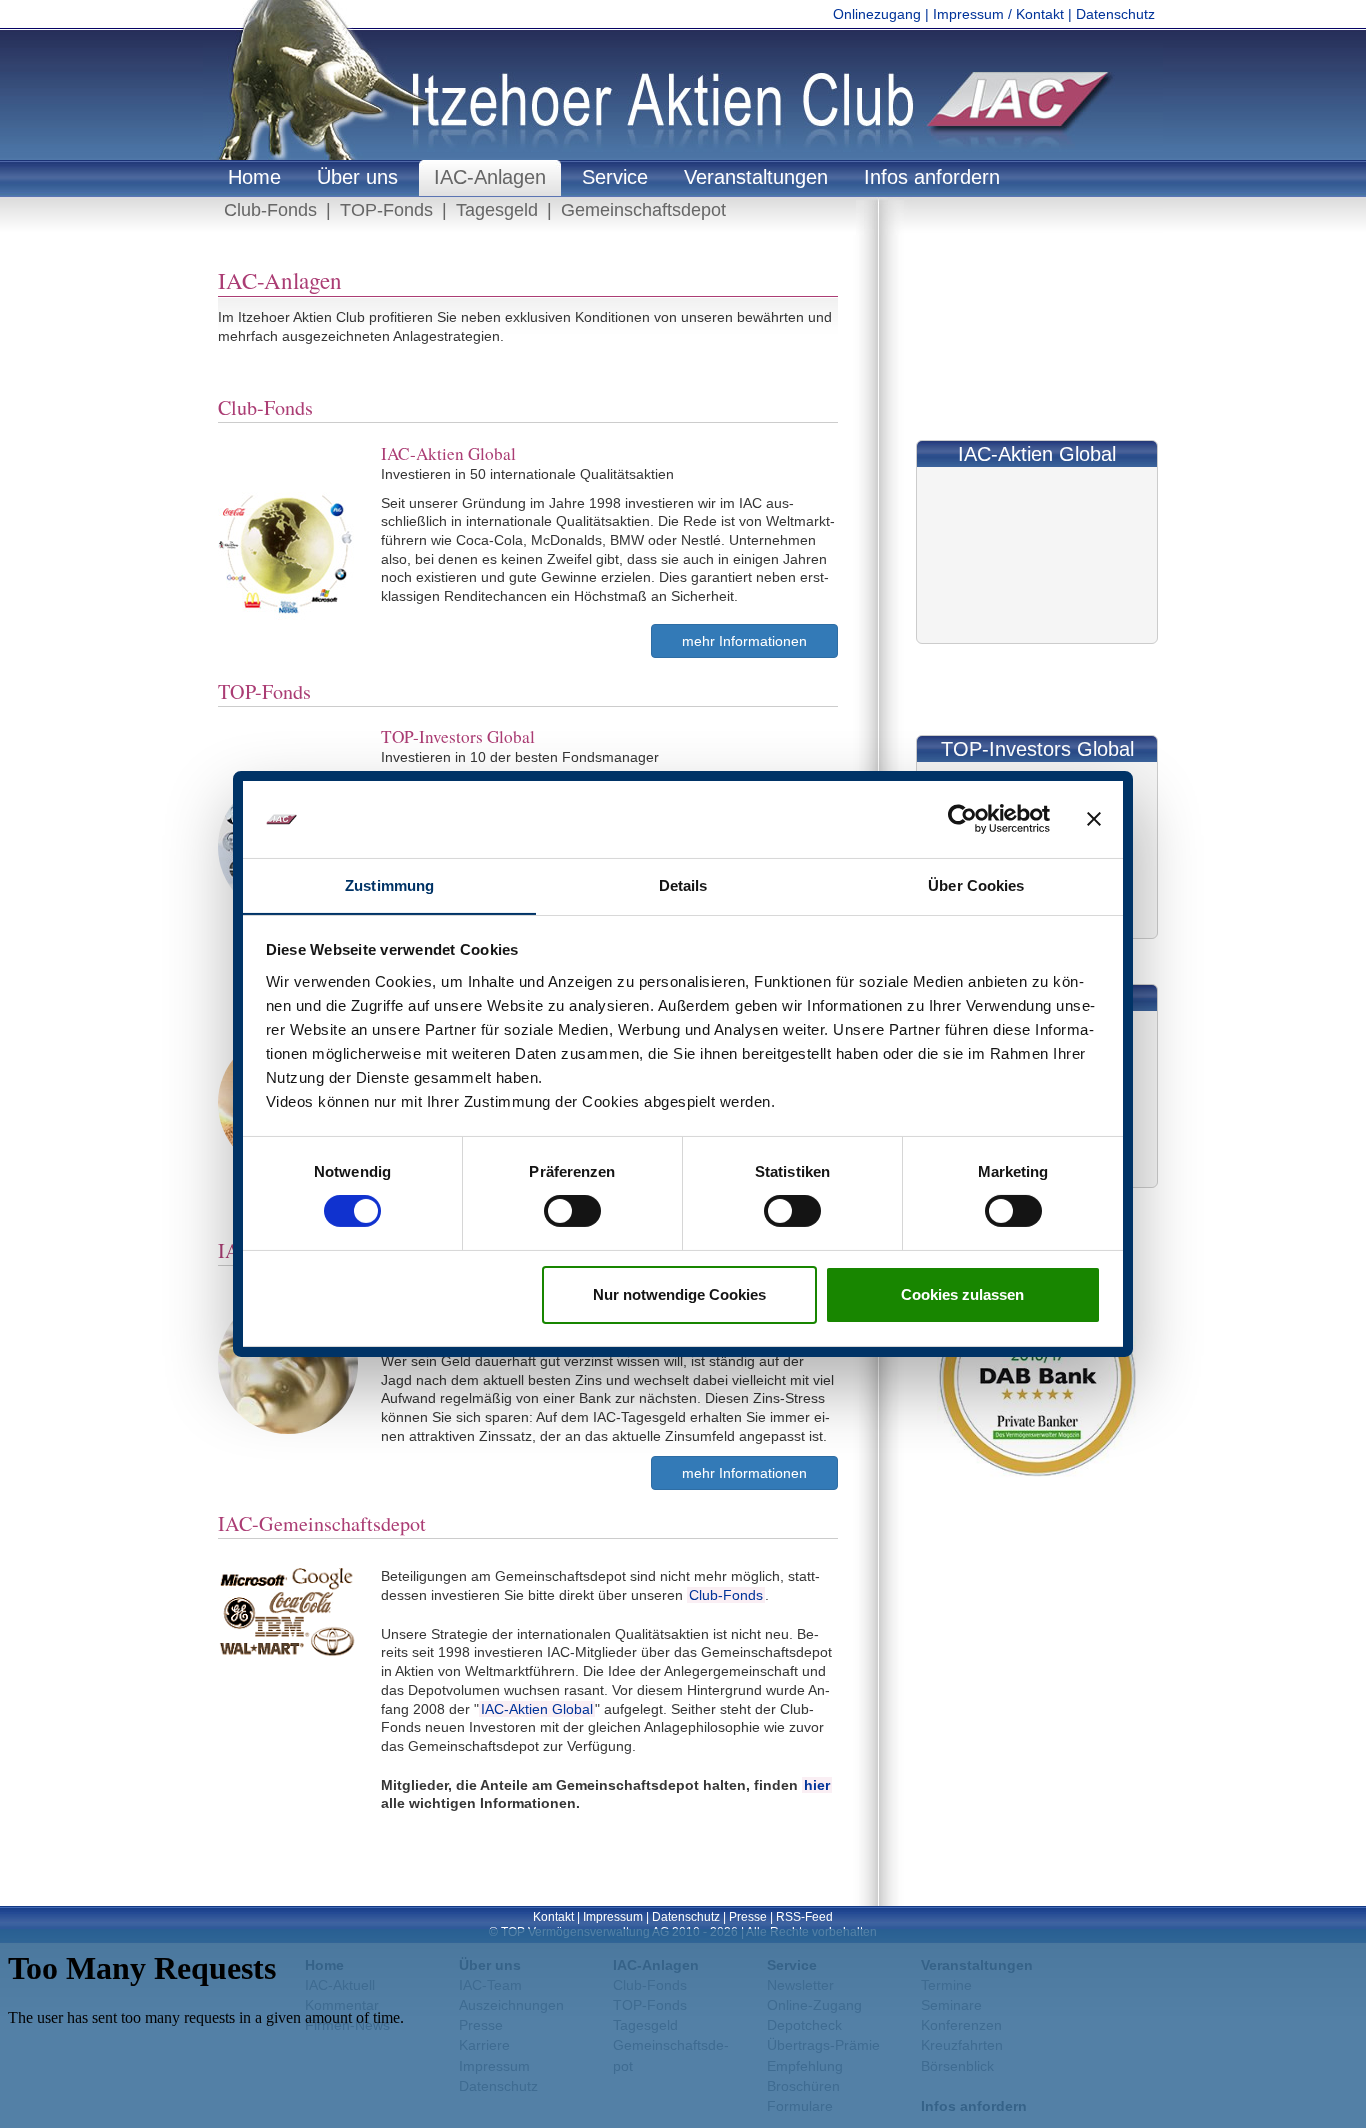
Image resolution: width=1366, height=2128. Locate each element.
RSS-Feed (804, 1917)
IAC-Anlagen (490, 177)
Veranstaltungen (756, 177)
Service (615, 177)
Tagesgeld (497, 210)
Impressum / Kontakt (998, 14)
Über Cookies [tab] (976, 885)
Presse (748, 1917)
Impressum (613, 1917)
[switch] (572, 1211)
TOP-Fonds (386, 210)
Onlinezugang (877, 14)
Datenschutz (1115, 14)
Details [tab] (683, 885)
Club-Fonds (270, 210)
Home (254, 177)
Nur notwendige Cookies (679, 1294)
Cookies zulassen (962, 1294)
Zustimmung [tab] (389, 885)
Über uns (357, 177)
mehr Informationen (744, 641)
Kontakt (553, 1917)
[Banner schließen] (1094, 819)
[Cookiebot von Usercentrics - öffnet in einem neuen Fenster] (962, 819)
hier (817, 1785)
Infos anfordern (932, 177)
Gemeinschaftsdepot (643, 210)
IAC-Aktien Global (537, 1709)
